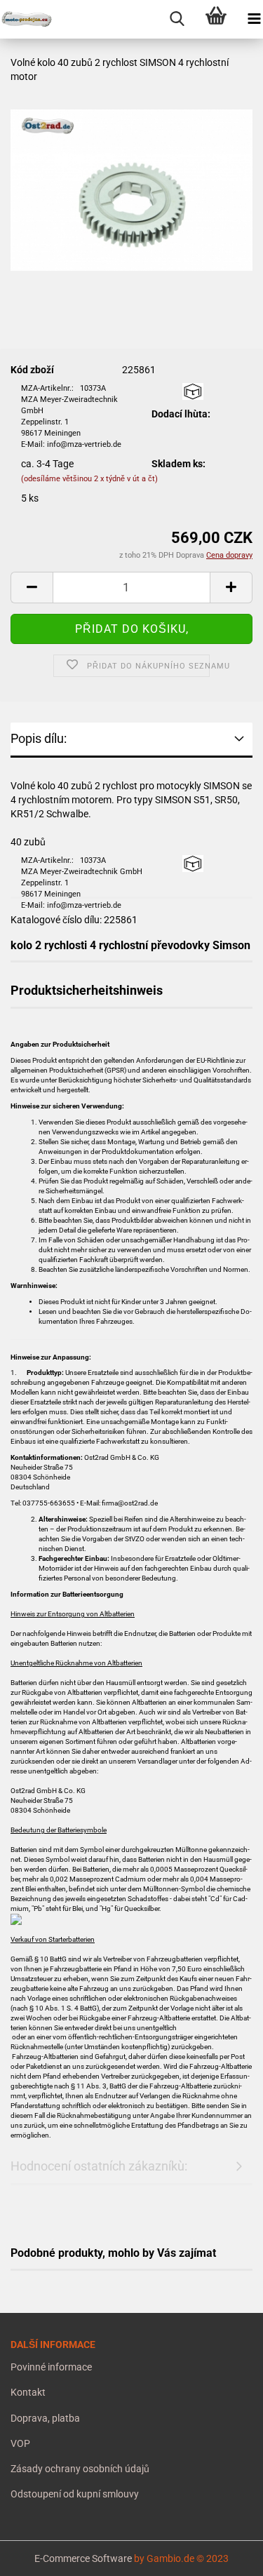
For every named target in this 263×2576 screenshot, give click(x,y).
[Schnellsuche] (177, 19)
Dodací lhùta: (181, 414)
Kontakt (28, 2392)
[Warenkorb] (216, 19)
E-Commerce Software (83, 2558)
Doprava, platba (45, 2418)
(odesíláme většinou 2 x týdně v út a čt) (89, 479)
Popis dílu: (39, 738)
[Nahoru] (39, 2555)
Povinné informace (51, 2367)
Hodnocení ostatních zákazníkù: (99, 2166)
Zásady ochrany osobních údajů (80, 2469)
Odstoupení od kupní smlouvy (75, 2494)
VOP (20, 2443)
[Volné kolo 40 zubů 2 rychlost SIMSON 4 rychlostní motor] (131, 183)
